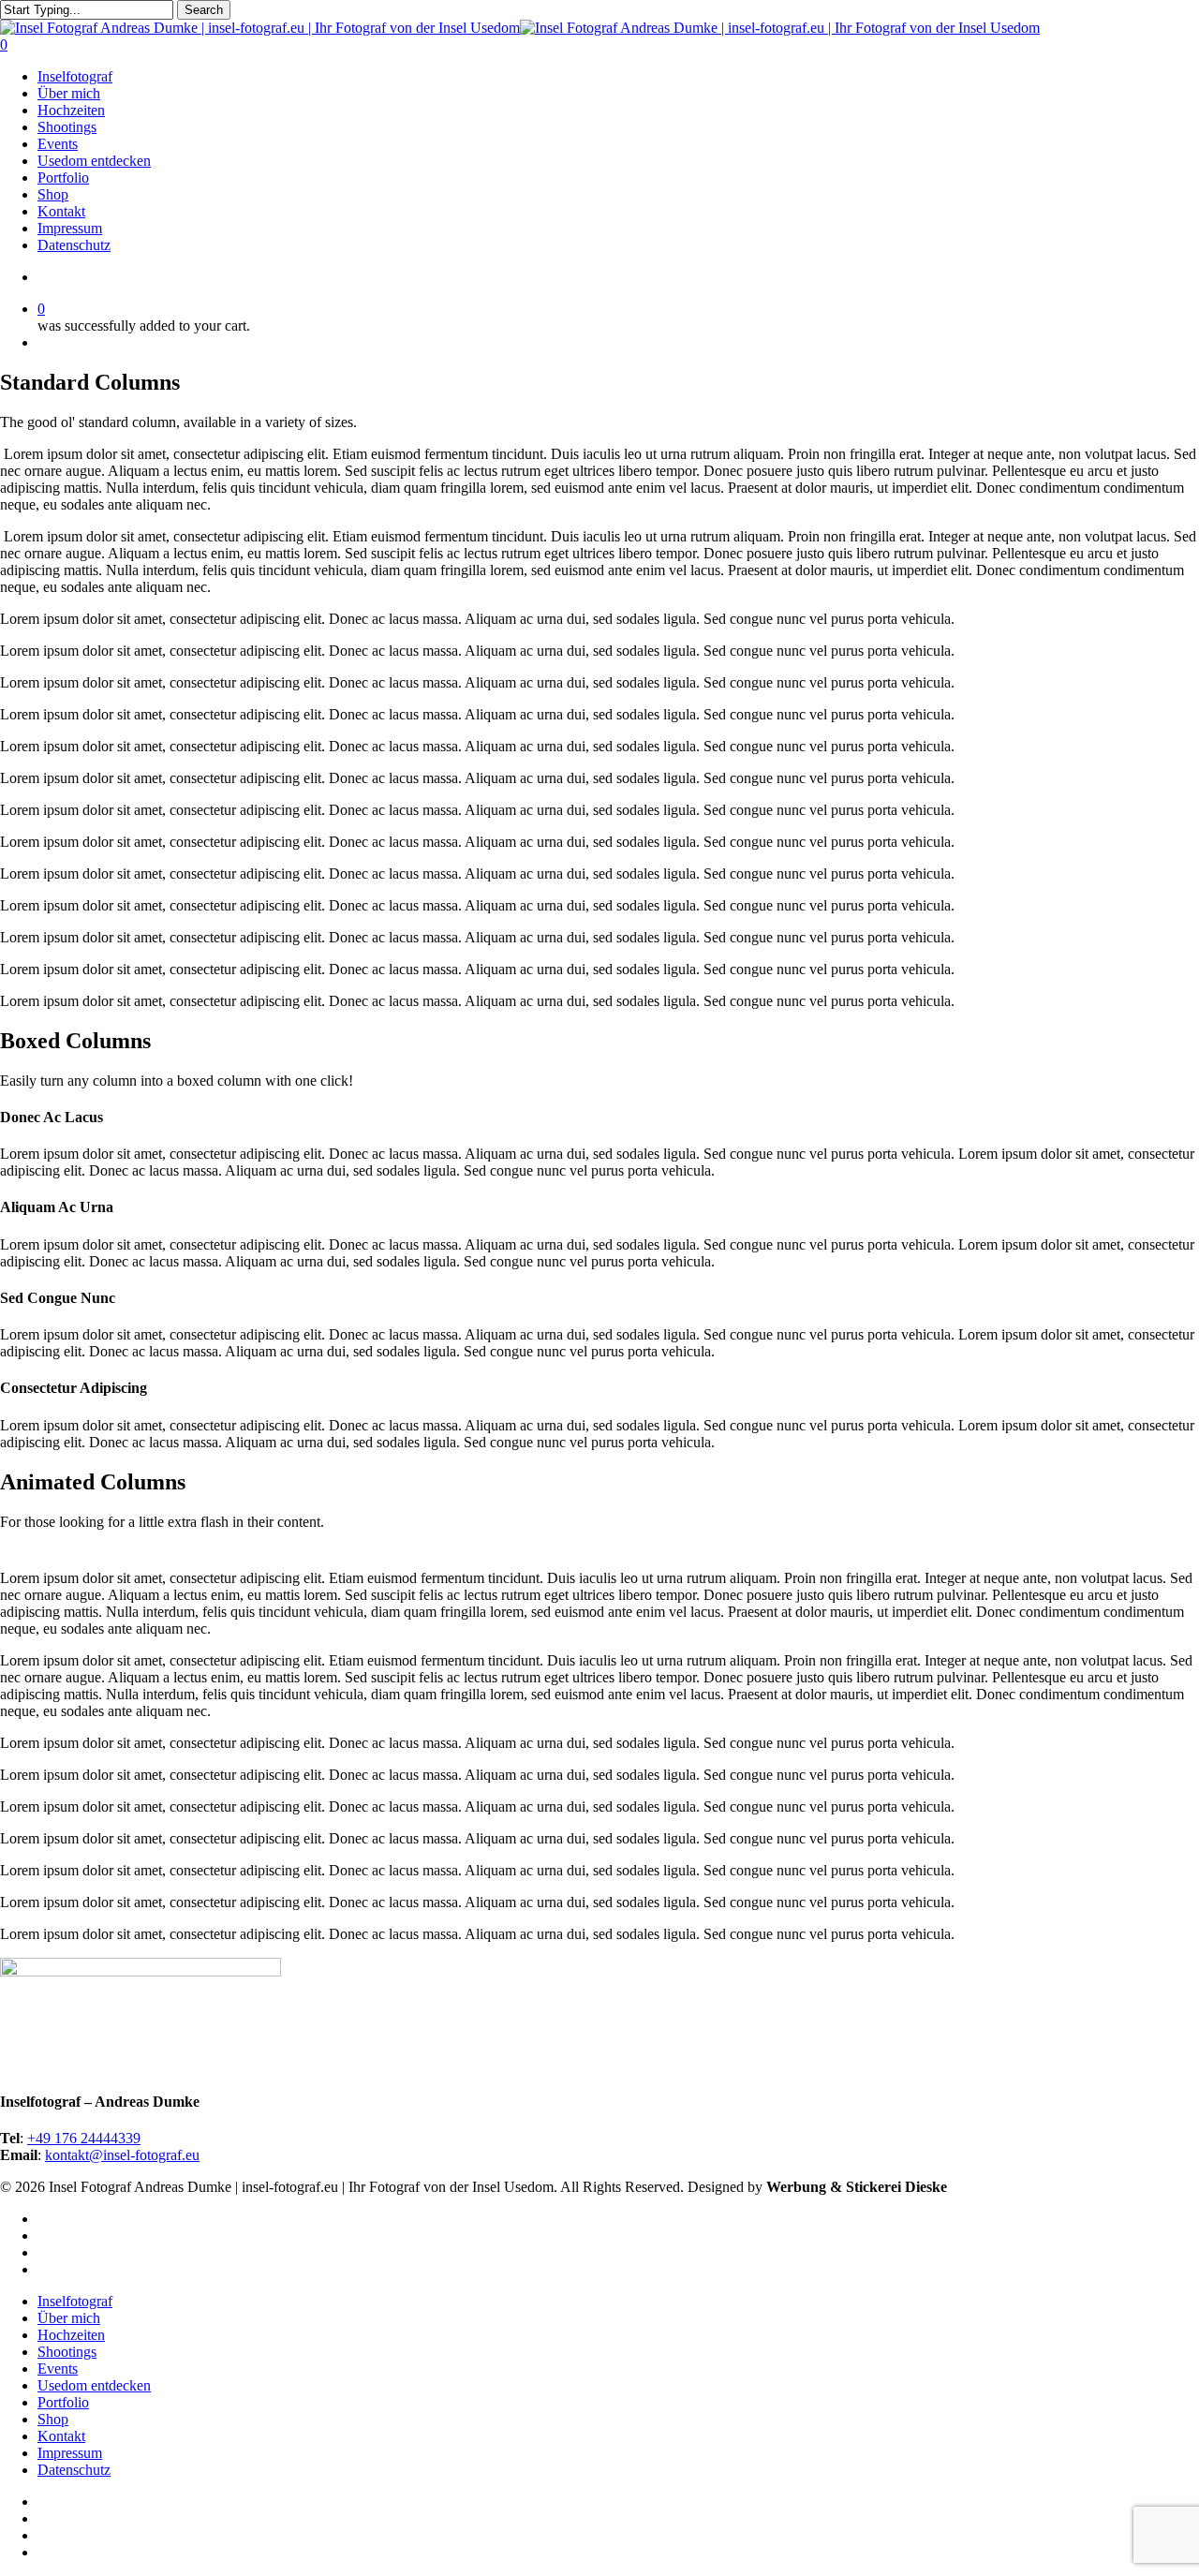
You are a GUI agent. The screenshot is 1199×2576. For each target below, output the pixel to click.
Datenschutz (74, 2470)
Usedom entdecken (94, 2385)
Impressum (70, 2453)
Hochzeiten (71, 2335)
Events (58, 2369)
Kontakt (61, 2436)
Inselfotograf (75, 2301)
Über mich (69, 2318)
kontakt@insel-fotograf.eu (122, 2155)
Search (204, 10)
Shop (53, 2419)
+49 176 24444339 (84, 2138)
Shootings (67, 2352)
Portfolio (63, 2402)
